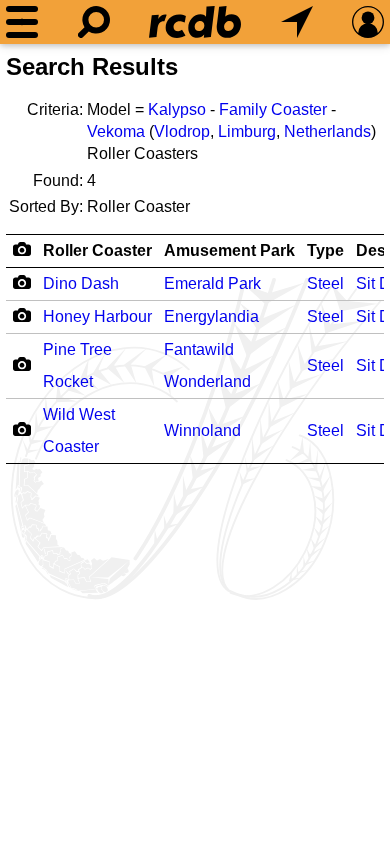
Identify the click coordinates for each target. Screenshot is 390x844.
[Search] (94, 22)
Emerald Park (212, 283)
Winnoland (202, 430)
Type (325, 250)
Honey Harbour (97, 316)
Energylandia (211, 316)
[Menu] (22, 22)
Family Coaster (273, 109)
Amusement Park (229, 250)
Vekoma (116, 131)
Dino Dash (81, 283)
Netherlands (327, 131)
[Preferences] (368, 22)
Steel (325, 283)
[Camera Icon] (21, 282)
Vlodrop (182, 131)
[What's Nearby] (297, 22)
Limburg (247, 131)
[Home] (195, 22)
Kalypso (177, 109)
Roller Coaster (97, 250)
